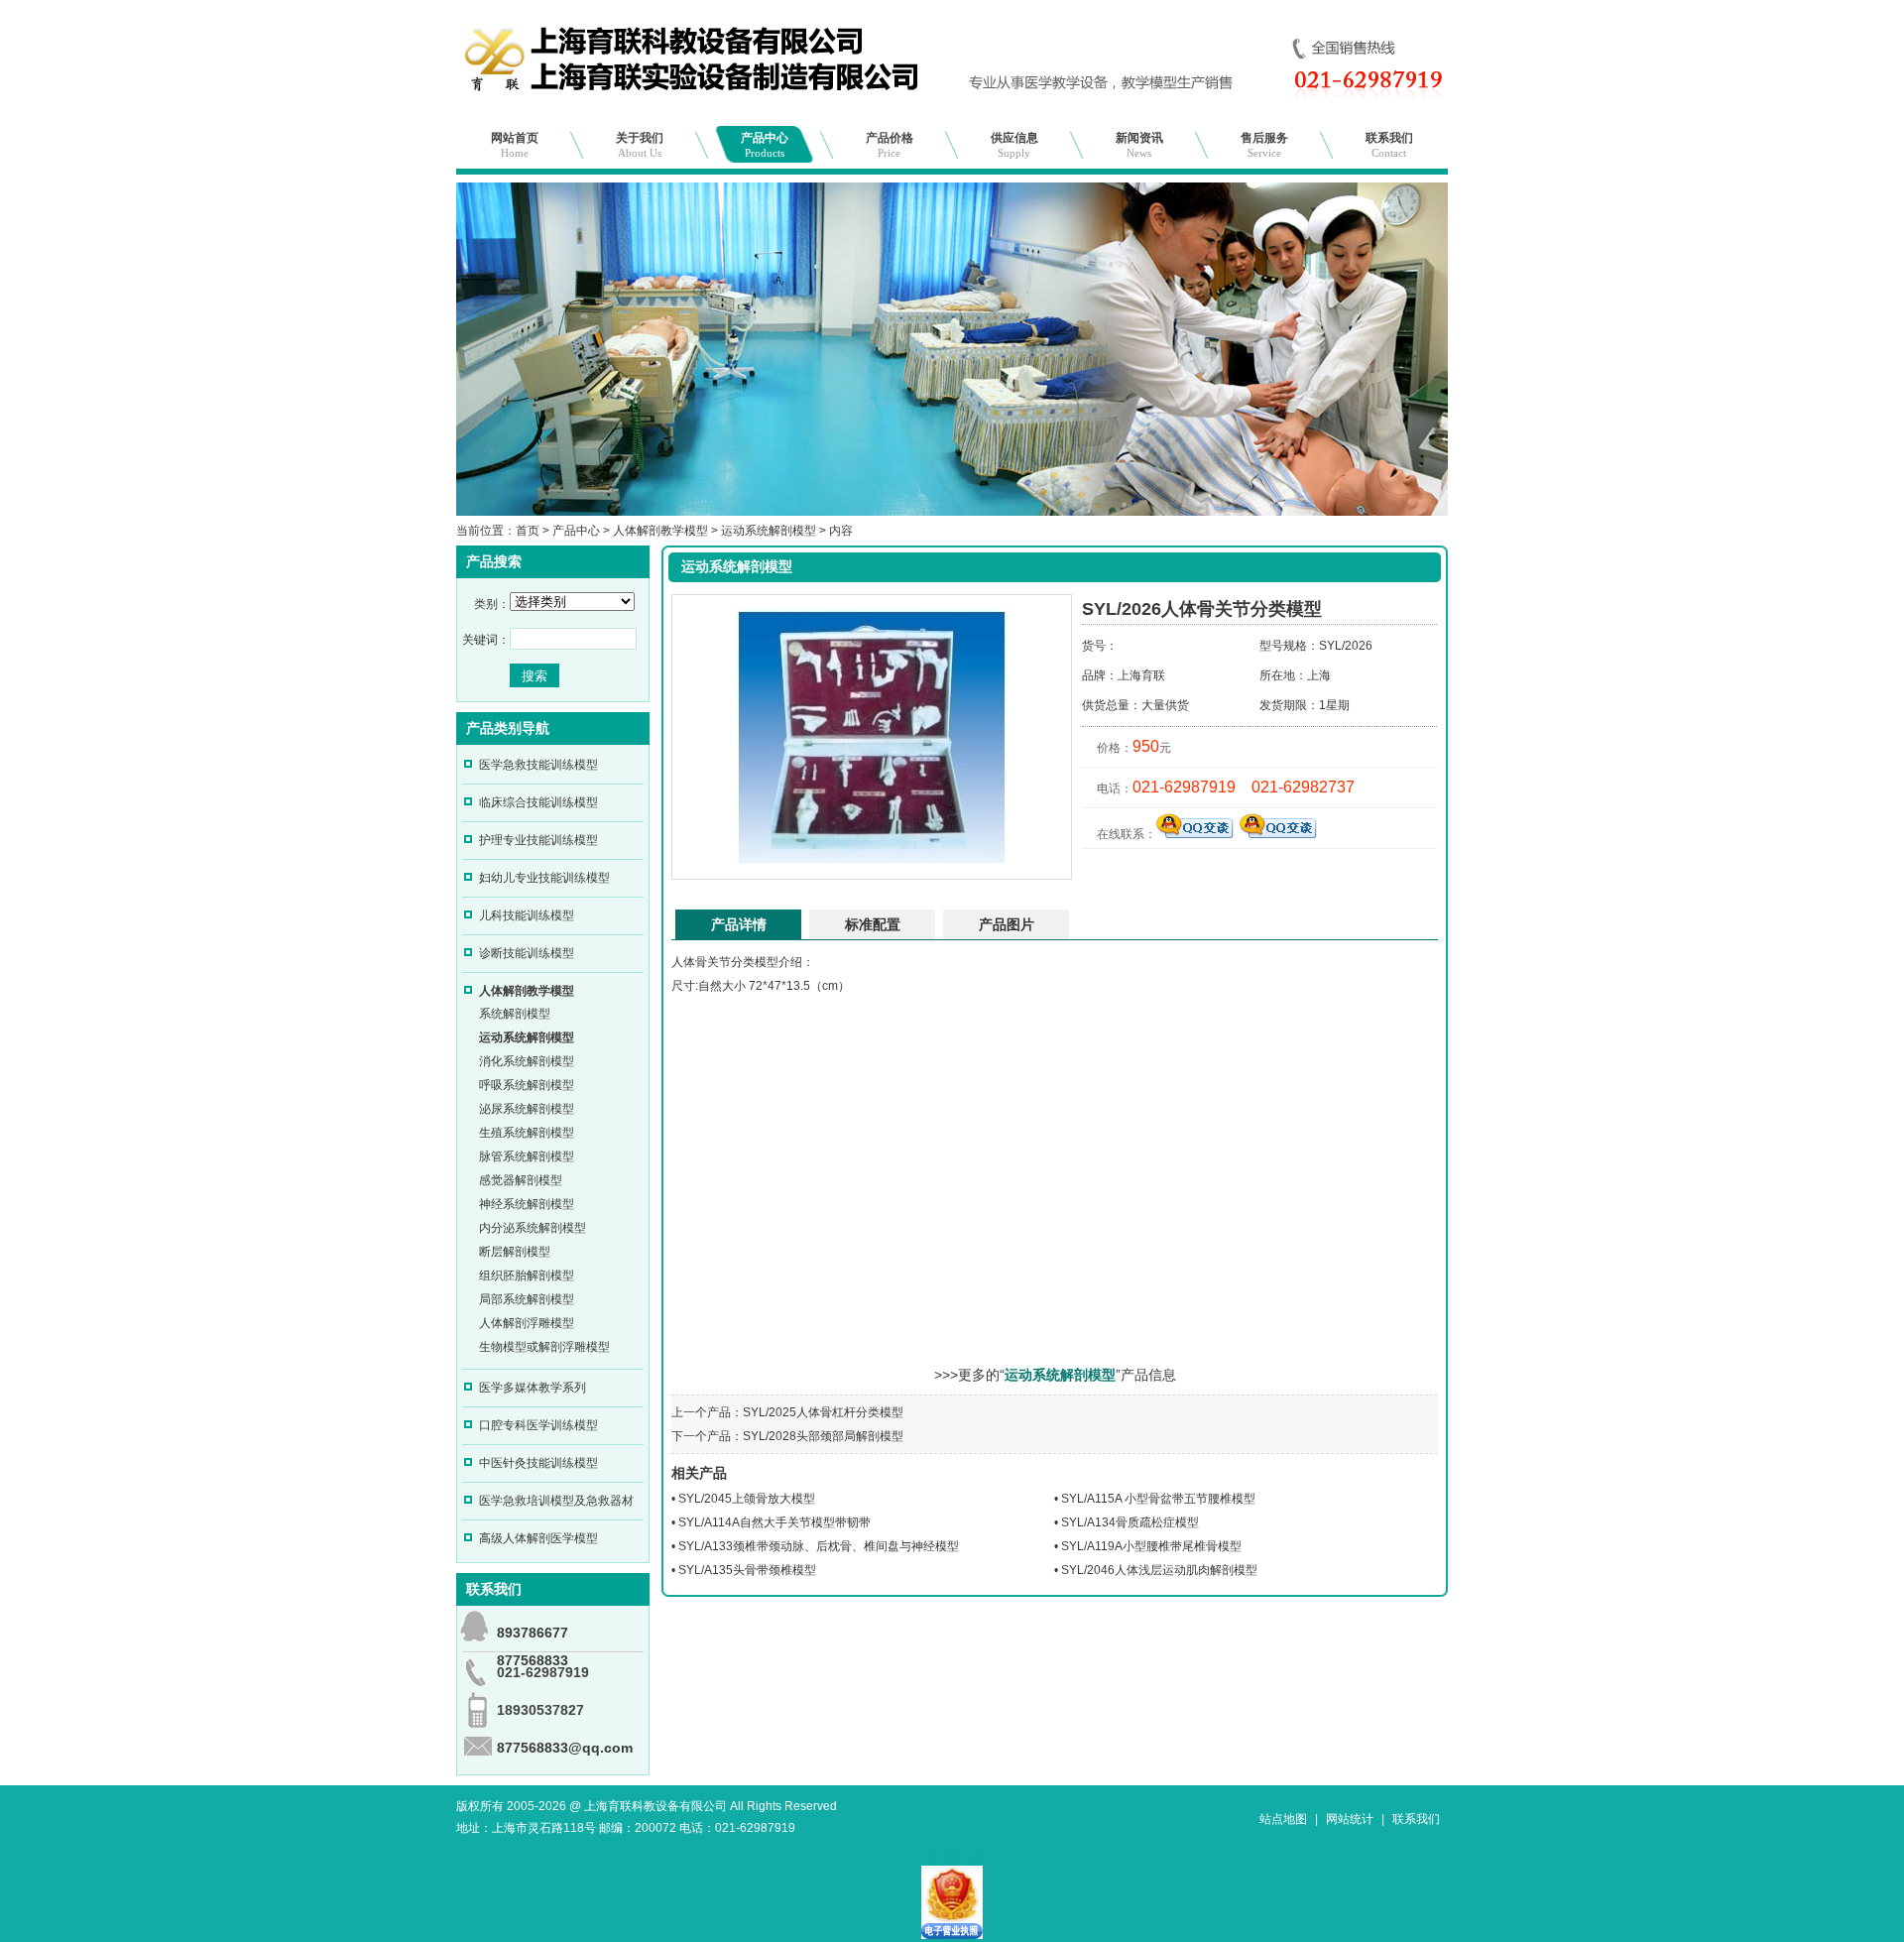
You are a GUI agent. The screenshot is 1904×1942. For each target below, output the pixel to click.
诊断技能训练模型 (527, 953)
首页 (528, 531)
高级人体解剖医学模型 (538, 1538)
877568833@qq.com (565, 1748)
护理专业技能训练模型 (538, 840)
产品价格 (890, 145)
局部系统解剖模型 (527, 1299)
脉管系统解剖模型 (527, 1156)
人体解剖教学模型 (660, 531)
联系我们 (1389, 145)
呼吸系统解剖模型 (527, 1085)
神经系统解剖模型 (527, 1204)
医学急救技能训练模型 (538, 765)
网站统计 (1350, 1819)
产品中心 (765, 145)
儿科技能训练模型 (527, 915)
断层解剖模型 (515, 1252)
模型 (767, 962)
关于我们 (640, 145)
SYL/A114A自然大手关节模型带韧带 (774, 1522)
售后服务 (1264, 145)
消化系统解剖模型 (527, 1061)
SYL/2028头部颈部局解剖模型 (823, 1436)
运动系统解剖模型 (769, 531)
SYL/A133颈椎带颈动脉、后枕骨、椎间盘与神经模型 (819, 1546)
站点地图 (1283, 1819)
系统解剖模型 (515, 1014)
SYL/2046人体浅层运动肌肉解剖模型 (1159, 1570)
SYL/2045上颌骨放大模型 (747, 1499)
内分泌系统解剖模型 (533, 1228)
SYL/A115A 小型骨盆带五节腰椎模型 (1158, 1499)
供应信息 (1014, 145)
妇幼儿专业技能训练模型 (544, 878)
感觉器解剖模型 (521, 1180)
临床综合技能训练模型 (538, 802)
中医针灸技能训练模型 (538, 1463)
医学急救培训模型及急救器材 (556, 1501)
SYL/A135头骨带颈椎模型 (747, 1570)
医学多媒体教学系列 (533, 1388)
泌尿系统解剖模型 (527, 1109)
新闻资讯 (1139, 145)
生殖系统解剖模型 (527, 1133)
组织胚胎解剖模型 (527, 1275)
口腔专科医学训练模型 (538, 1425)
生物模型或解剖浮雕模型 (544, 1347)
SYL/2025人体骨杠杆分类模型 (823, 1412)
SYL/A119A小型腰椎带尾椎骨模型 (1151, 1546)
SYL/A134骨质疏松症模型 (1130, 1522)
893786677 (533, 1633)
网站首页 (515, 145)
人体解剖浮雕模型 (527, 1323)
